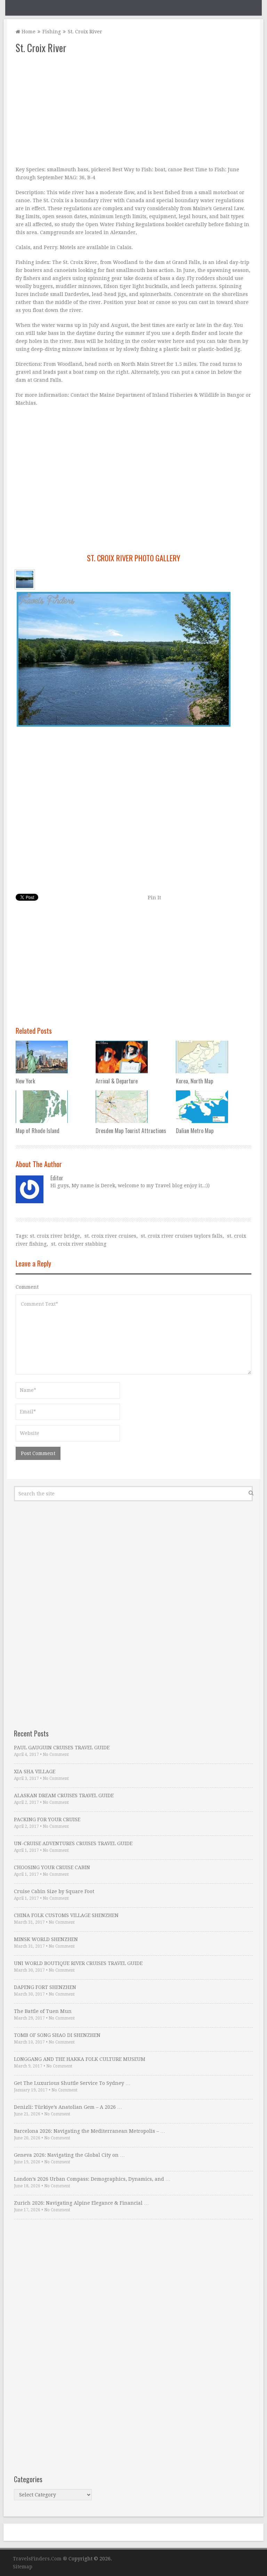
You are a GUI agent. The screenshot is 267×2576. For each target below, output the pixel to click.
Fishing (52, 32)
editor (57, 1178)
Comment (27, 1287)
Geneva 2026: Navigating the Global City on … (69, 2155)
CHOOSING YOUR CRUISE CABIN (52, 1867)
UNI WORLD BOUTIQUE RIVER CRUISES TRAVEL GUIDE (78, 1963)
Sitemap (23, 2567)
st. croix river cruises (110, 1236)
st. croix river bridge (55, 1236)
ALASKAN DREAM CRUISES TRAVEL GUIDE (64, 1795)
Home (28, 32)
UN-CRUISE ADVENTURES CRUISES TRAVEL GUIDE (73, 1843)
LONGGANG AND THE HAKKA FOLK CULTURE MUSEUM (80, 2059)
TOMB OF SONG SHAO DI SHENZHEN (57, 2035)
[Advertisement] (133, 110)
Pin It (154, 898)
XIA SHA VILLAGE (35, 1772)
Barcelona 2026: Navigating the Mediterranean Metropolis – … (90, 2131)
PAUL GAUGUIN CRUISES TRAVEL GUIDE (62, 1748)
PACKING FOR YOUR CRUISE (47, 1819)
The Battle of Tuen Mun (43, 2011)
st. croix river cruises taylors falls (182, 1236)
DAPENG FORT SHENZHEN (45, 1987)
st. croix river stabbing (79, 1244)
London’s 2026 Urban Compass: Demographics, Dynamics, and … (92, 2179)
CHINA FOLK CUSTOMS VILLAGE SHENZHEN (66, 1915)
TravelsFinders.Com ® (40, 2559)
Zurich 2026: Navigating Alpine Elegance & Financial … (81, 2203)
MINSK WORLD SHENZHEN (46, 1939)
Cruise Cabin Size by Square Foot (54, 1891)
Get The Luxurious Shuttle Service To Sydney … (72, 2083)
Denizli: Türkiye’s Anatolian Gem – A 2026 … (68, 2107)
